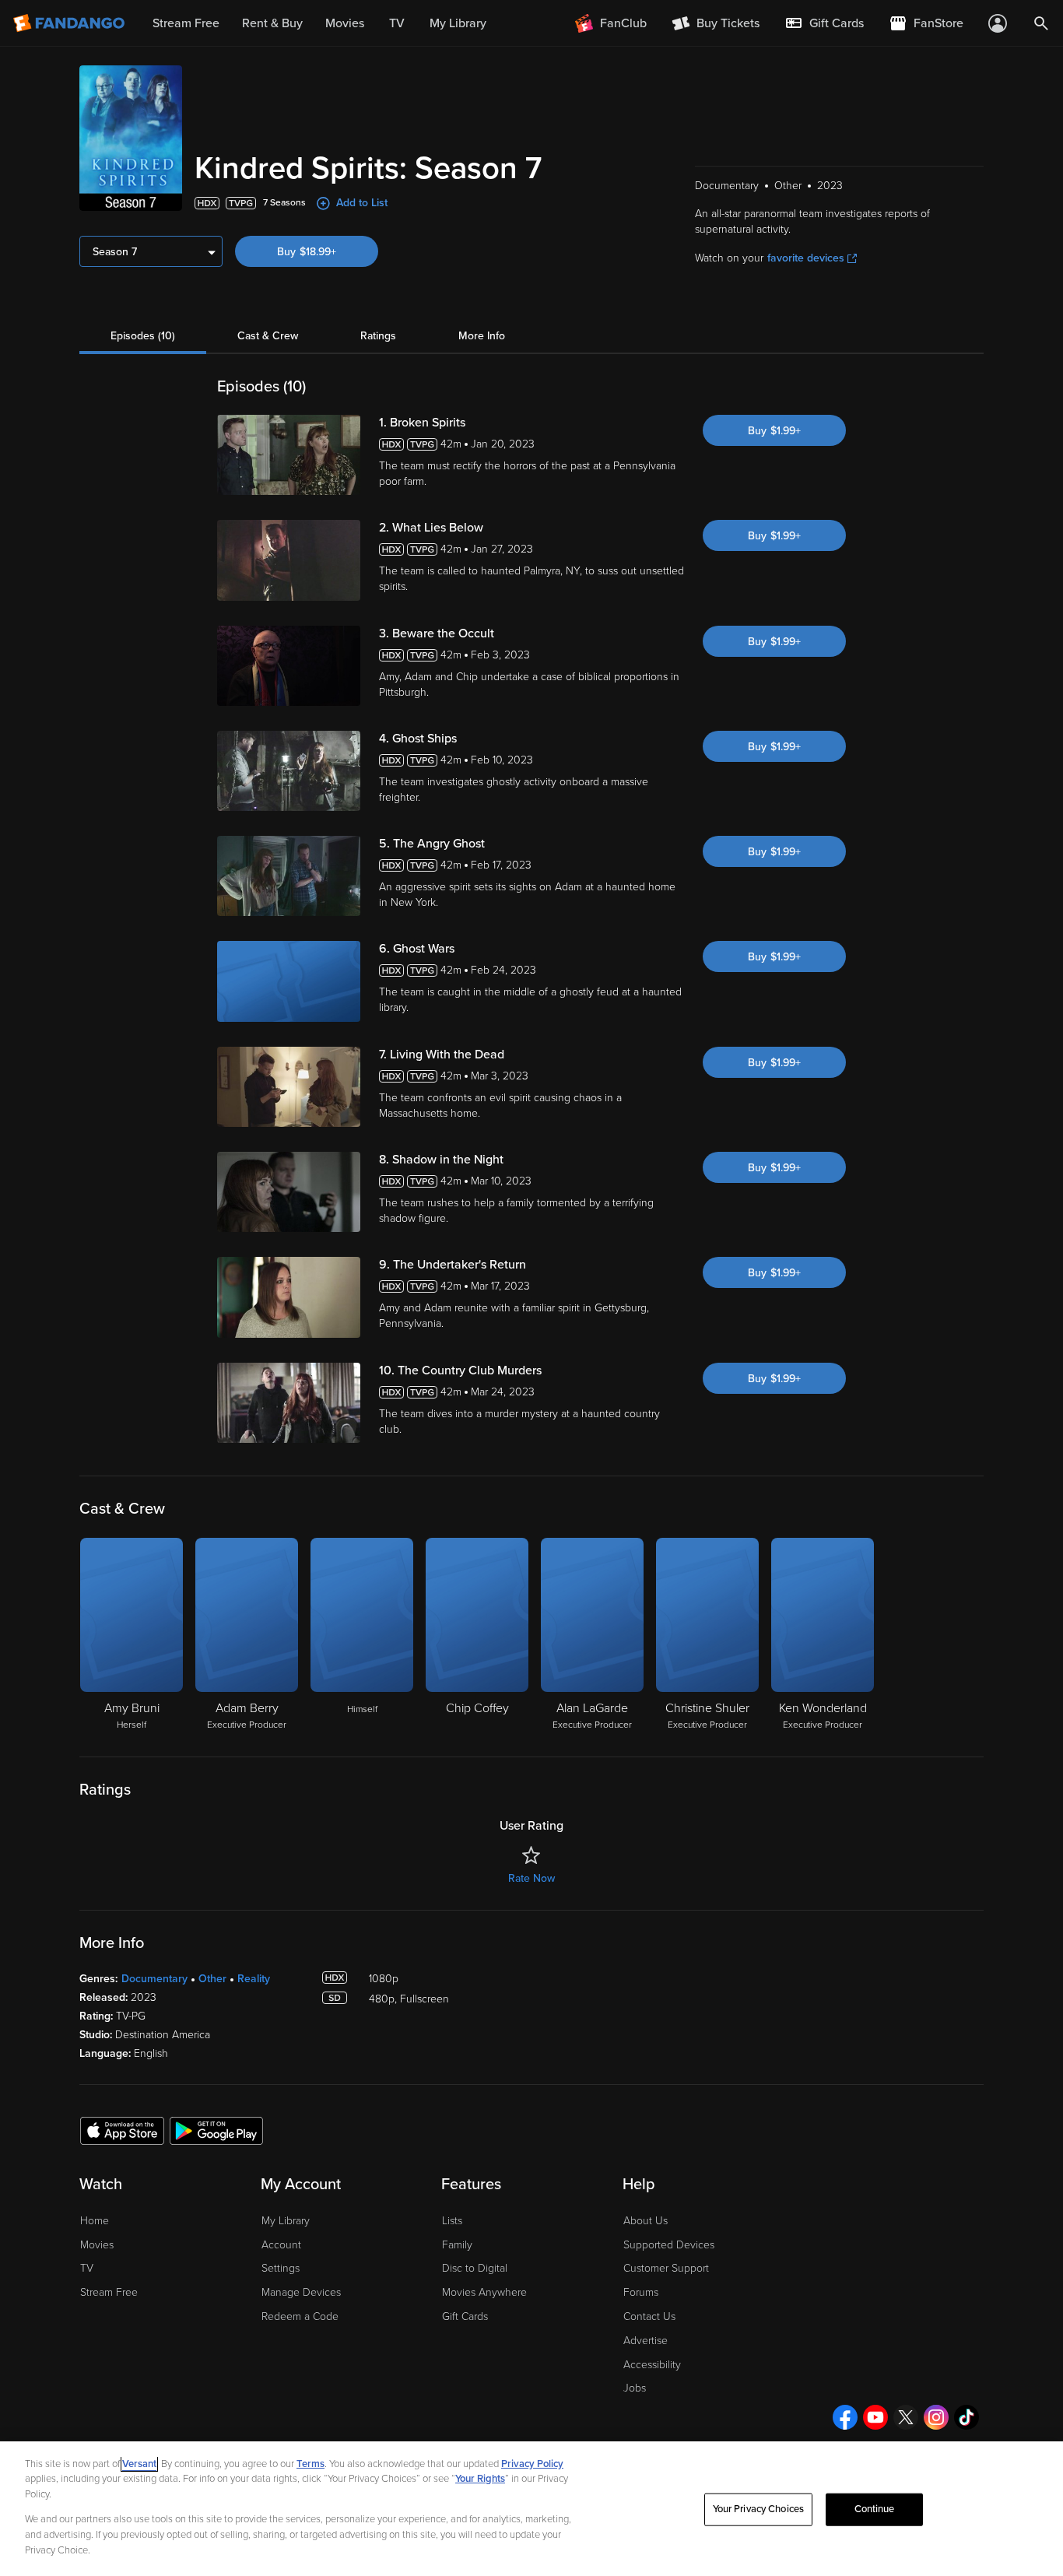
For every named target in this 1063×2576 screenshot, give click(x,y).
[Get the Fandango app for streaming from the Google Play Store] (216, 2130)
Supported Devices (669, 2245)
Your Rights (480, 2479)
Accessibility (652, 2365)
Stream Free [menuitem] (186, 23)
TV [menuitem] (397, 23)
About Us (646, 2221)
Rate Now (531, 1878)
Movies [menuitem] (345, 23)
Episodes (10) (143, 336)
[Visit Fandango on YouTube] (875, 2417)
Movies (97, 2245)
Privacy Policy (532, 2464)
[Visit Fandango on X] (906, 2417)
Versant (139, 2464)
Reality (254, 1979)
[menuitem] (824, 23)
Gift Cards (465, 2316)
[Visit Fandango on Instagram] (936, 2417)
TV (87, 2268)
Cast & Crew (268, 336)
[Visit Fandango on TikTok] (967, 2417)
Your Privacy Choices (759, 2509)
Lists (452, 2221)
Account (281, 2245)
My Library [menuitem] (458, 23)
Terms (310, 2464)
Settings (281, 2268)
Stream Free (109, 2292)
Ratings (378, 336)
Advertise (646, 2341)
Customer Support (666, 2268)
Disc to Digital (475, 2268)
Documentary (154, 1979)
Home (95, 2221)
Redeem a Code (300, 2316)
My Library (286, 2221)
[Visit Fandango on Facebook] (845, 2417)
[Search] (1041, 23)
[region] (531, 2509)
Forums (641, 2292)
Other (212, 1979)
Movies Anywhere (484, 2292)
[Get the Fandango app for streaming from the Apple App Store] (122, 2130)
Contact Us (649, 2316)
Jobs (635, 2388)
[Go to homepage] (70, 23)
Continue (875, 2509)
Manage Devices (301, 2292)
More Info (482, 336)
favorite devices (806, 258)
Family (457, 2245)
